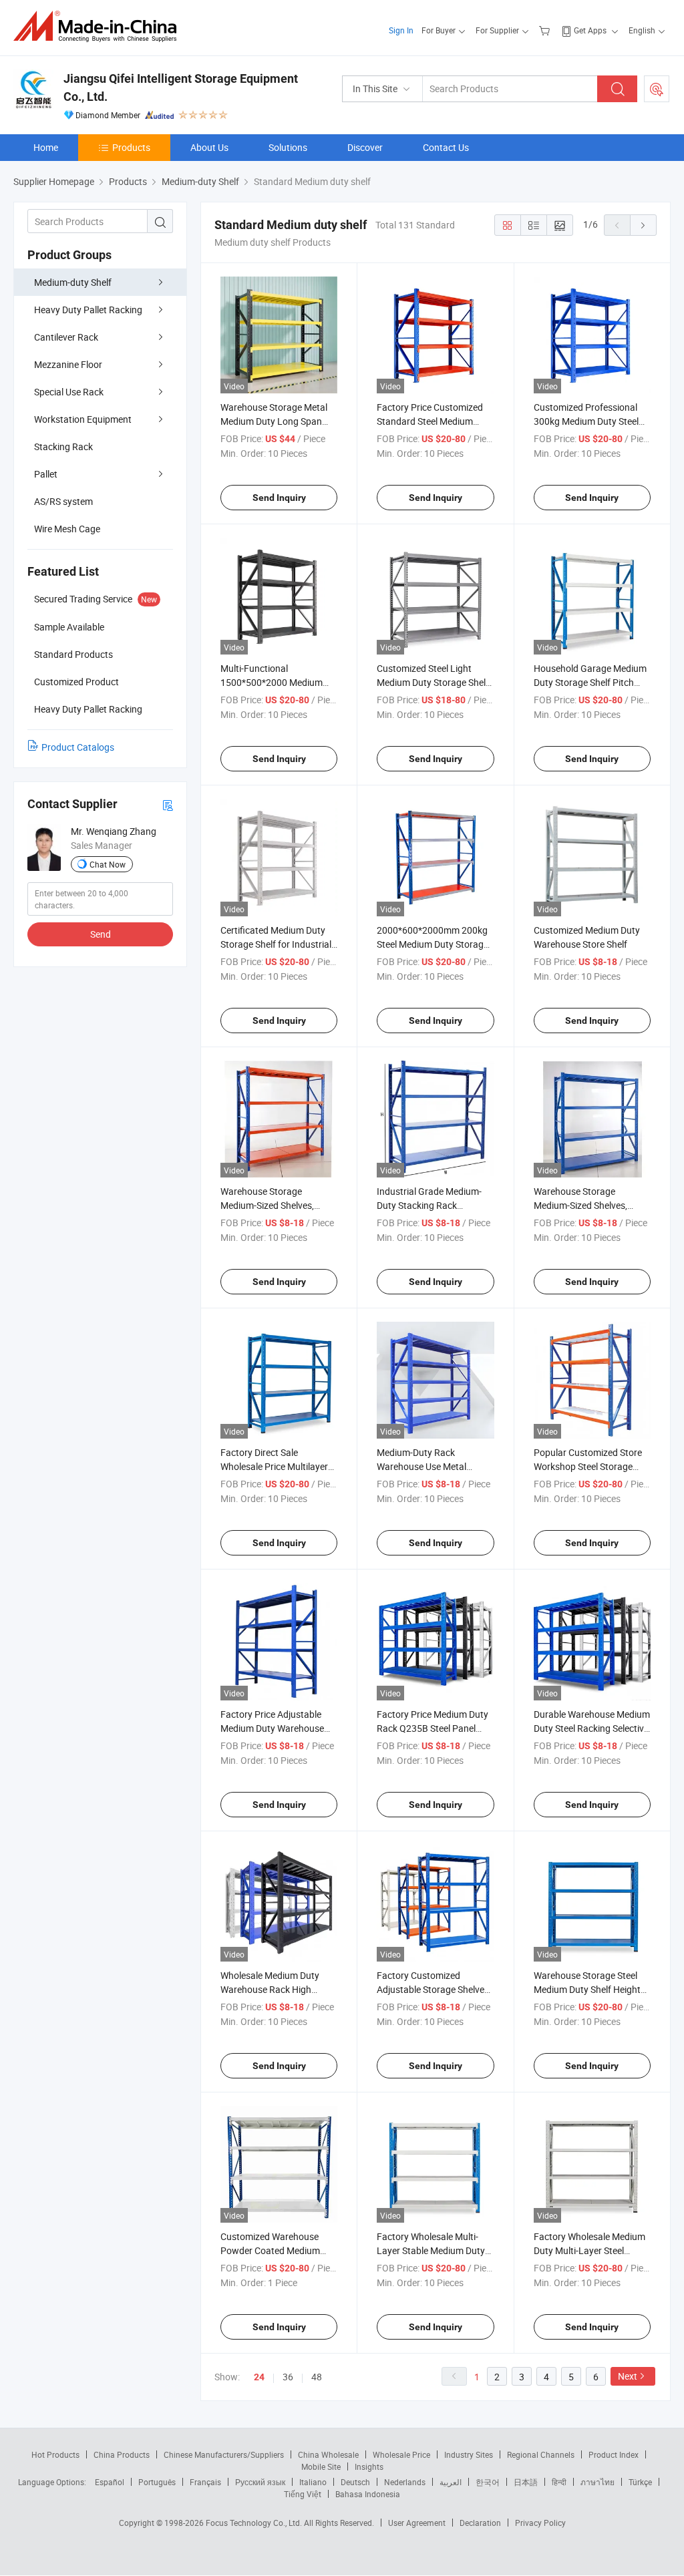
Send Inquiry (279, 498)
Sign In (401, 30)
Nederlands (405, 2482)
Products (131, 147)
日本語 (526, 2482)
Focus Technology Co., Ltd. (255, 2523)
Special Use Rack (69, 392)
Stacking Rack (63, 446)
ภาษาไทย (597, 2482)
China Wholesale (328, 2454)
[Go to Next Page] (643, 225)
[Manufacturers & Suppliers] (99, 26)
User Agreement (417, 2523)
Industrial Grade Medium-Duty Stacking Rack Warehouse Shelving (429, 1205)
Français (205, 2482)
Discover (365, 147)
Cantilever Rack (66, 337)
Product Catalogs (78, 747)
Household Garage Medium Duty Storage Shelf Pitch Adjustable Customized (590, 682)
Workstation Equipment (83, 419)
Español (110, 2482)
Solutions (288, 147)
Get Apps (590, 30)
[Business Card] (168, 804)
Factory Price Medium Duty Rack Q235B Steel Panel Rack (433, 1728)
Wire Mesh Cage (67, 529)
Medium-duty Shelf (73, 282)
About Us (209, 147)
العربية (451, 2482)
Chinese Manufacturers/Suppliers (224, 2454)
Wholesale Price (401, 2454)
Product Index (614, 2454)
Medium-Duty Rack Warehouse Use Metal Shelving (421, 1466)
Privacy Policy (540, 2523)
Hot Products (55, 2454)
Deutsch (355, 2482)
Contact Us (446, 147)
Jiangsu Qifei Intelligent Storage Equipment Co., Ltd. (181, 87)
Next (628, 2376)
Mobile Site (321, 2466)
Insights (369, 2466)
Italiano (313, 2482)
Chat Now (108, 864)
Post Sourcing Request (657, 89)
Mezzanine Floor (68, 364)
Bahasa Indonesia (368, 2494)
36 (288, 2377)
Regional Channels (541, 2454)
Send (101, 934)
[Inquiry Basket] (546, 30)
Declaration (480, 2523)
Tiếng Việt (303, 2494)
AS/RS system (63, 501)
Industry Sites (469, 2454)
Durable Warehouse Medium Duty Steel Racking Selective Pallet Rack (592, 1728)
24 (259, 2377)
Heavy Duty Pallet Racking (88, 310)
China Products (122, 2454)
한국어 (488, 2482)
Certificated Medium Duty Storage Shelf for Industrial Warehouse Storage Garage (278, 944)
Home (46, 147)
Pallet (46, 474)
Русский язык (260, 2482)
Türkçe (640, 2482)
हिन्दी (559, 2482)
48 (317, 2377)
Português (157, 2482)
